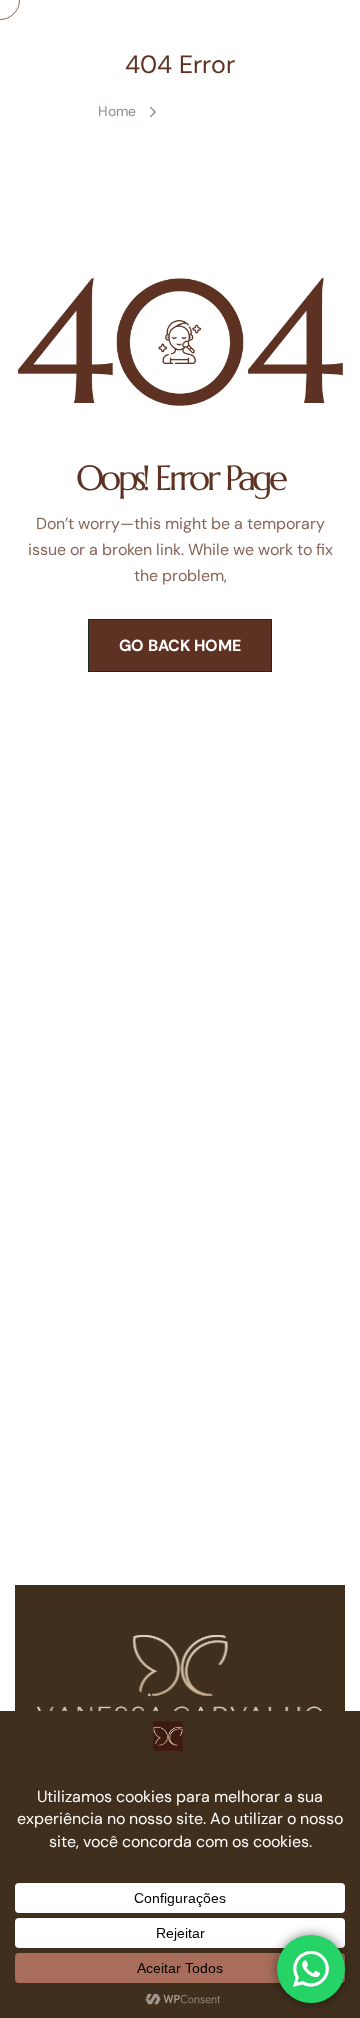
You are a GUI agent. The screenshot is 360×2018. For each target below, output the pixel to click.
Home (117, 111)
